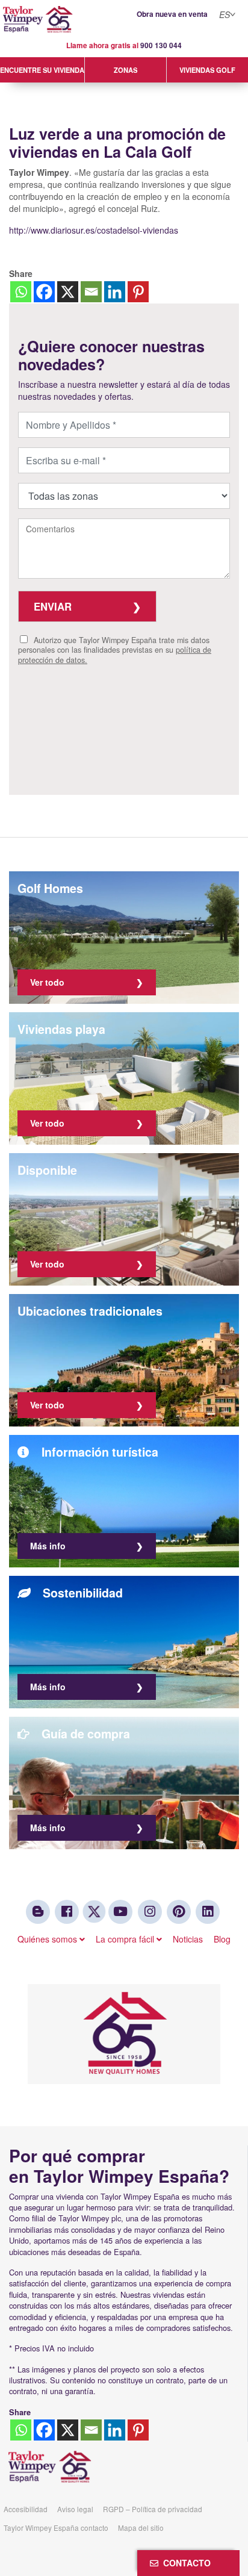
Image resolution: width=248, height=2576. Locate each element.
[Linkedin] (115, 292)
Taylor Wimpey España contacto (56, 2528)
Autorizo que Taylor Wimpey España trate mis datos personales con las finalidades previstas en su (115, 650)
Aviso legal (75, 2509)
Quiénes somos (48, 1939)
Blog (222, 1939)
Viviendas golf (207, 70)
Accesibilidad (26, 2509)
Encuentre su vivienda (42, 70)
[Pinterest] (138, 292)
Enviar (53, 606)
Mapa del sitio (141, 2528)
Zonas (126, 70)
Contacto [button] (184, 2563)
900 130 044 (161, 45)
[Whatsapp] (21, 292)
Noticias (188, 1939)
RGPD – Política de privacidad (153, 2509)
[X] (68, 292)
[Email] (91, 292)
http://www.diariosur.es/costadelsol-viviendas (94, 230)
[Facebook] (44, 292)
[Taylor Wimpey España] (124, 20)
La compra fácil (126, 1939)
